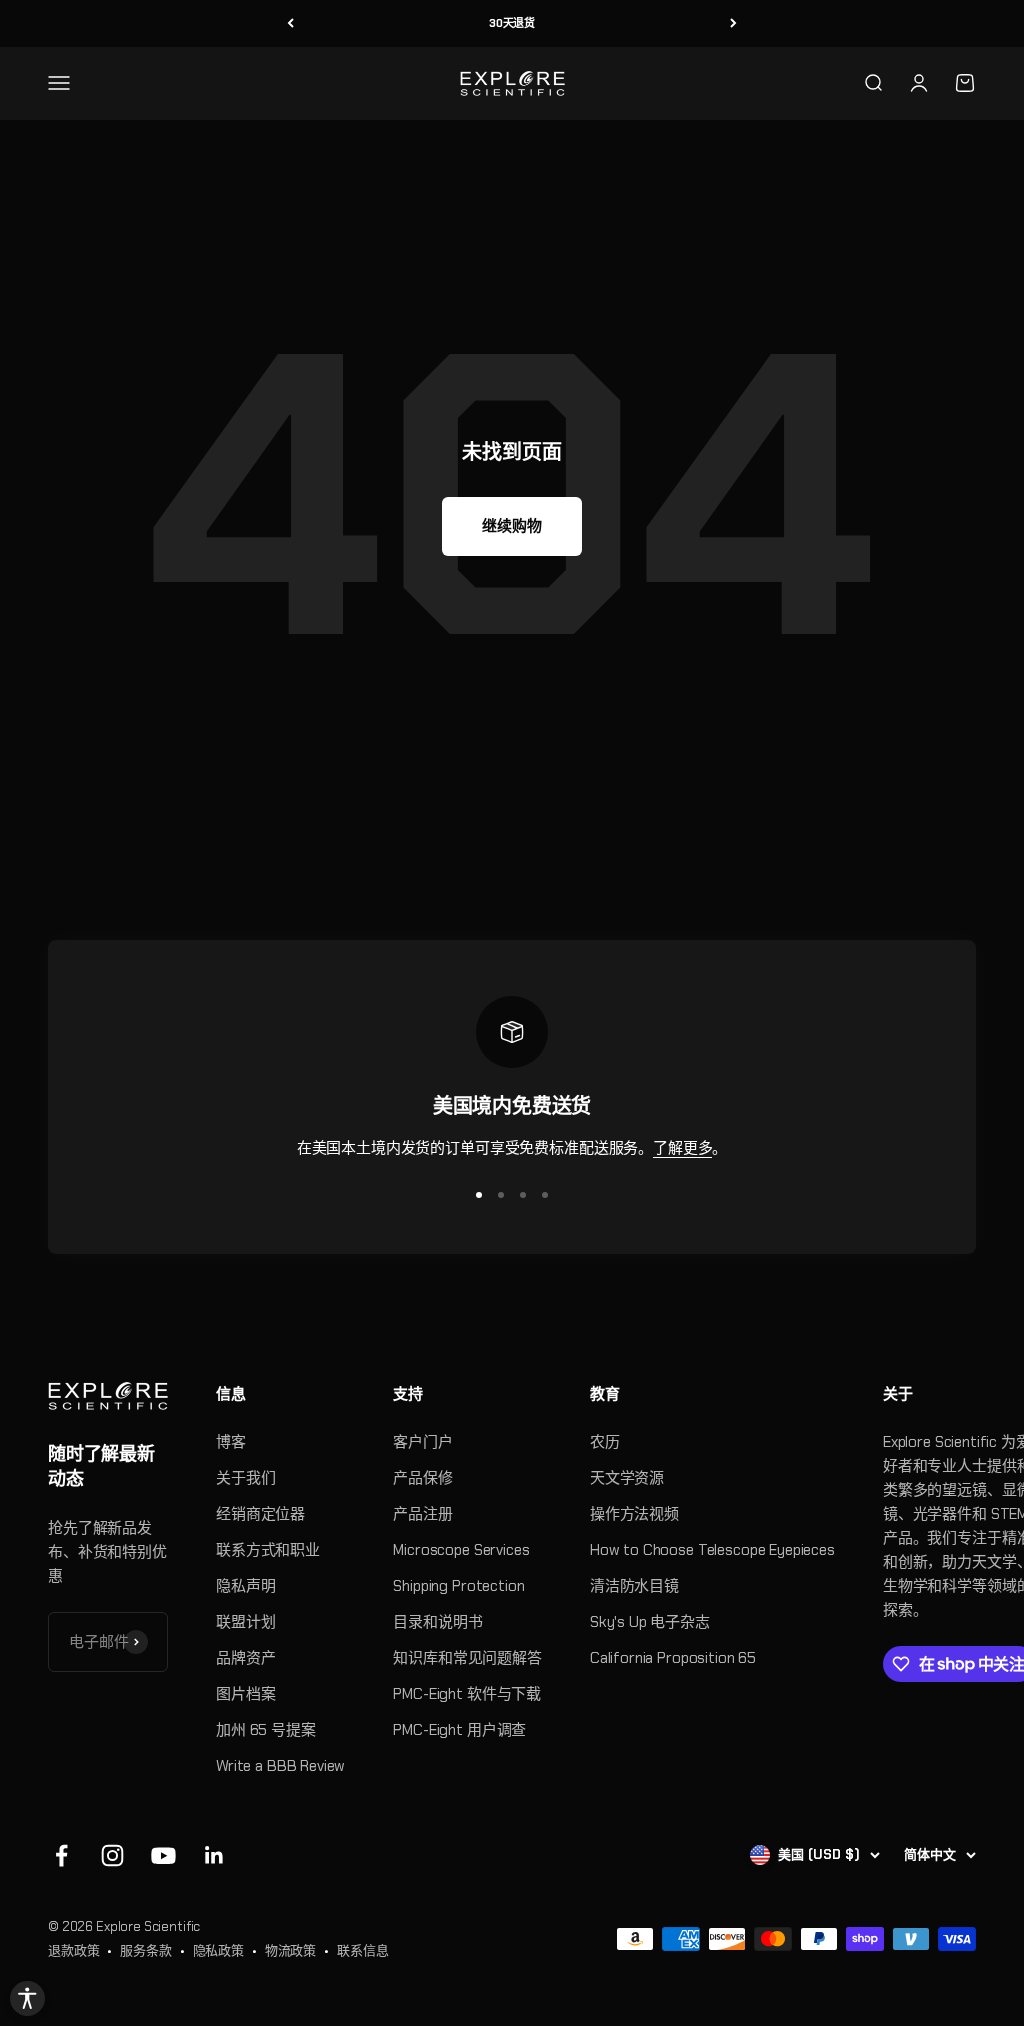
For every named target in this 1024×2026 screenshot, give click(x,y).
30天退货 (512, 23)
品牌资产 (245, 1658)
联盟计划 (245, 1622)
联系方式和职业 (268, 1550)
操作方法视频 (634, 1514)
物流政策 (290, 1950)
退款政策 (73, 1950)
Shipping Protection (458, 1586)
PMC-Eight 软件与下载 (467, 1694)
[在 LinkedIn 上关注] (214, 1855)
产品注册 (422, 1514)
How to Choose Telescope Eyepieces (712, 1550)
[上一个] (290, 23)
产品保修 (422, 1478)
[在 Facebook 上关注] (61, 1855)
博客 (231, 1442)
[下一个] (733, 23)
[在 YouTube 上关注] (163, 1855)
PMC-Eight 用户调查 (459, 1730)
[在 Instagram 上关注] (112, 1855)
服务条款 (145, 1950)
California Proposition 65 (673, 1658)
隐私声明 (245, 1586)
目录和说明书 (437, 1622)
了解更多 (682, 1148)
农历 (605, 1442)
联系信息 (362, 1950)
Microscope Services (461, 1550)
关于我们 (245, 1478)
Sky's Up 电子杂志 (650, 1622)
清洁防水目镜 (634, 1586)
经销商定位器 (260, 1514)
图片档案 (245, 1694)
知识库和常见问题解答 (467, 1658)
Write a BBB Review (280, 1766)
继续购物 (511, 526)
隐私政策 (218, 1950)
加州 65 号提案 (266, 1730)
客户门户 (422, 1442)
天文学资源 (627, 1478)
